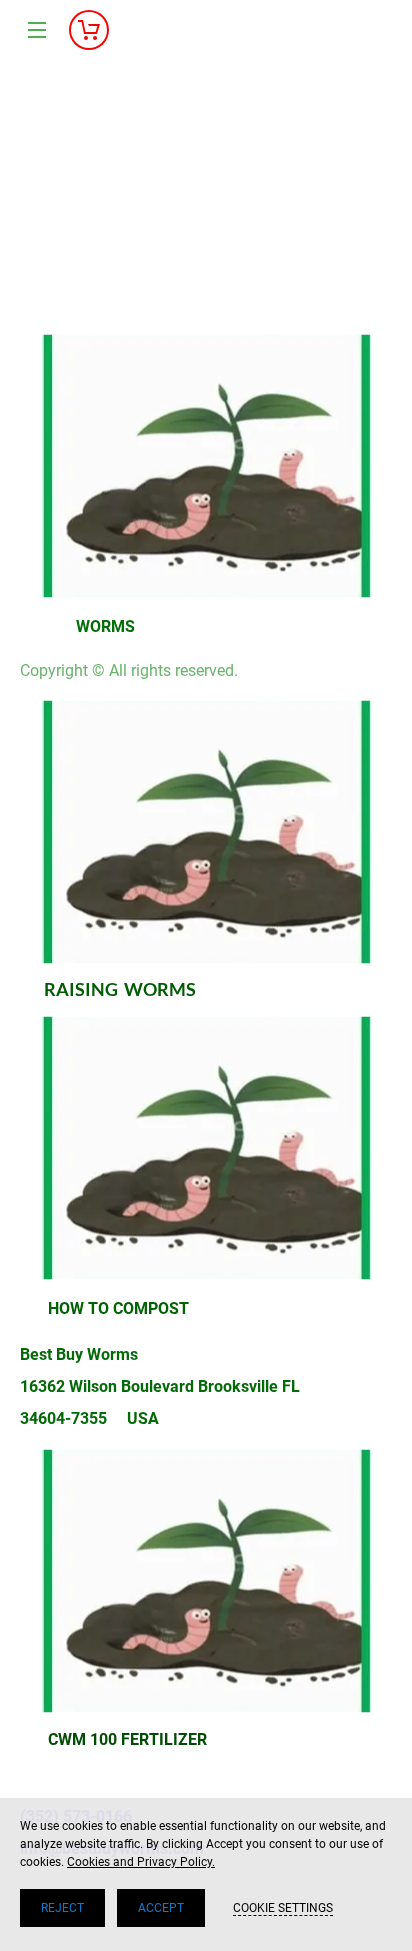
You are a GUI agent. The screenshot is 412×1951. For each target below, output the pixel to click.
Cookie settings (283, 1908)
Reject (62, 1908)
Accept (161, 1908)
